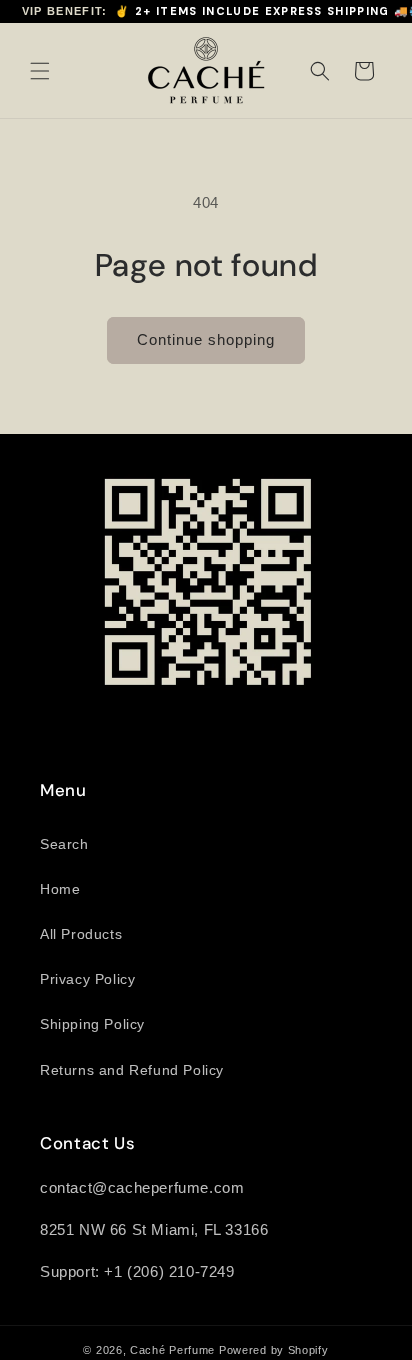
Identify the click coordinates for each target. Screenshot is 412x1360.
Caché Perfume (172, 1350)
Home (60, 889)
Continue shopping (206, 339)
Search (64, 844)
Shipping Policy (92, 1024)
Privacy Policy (87, 979)
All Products (81, 934)
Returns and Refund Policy (132, 1070)
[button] (40, 71)
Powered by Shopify (274, 1350)
